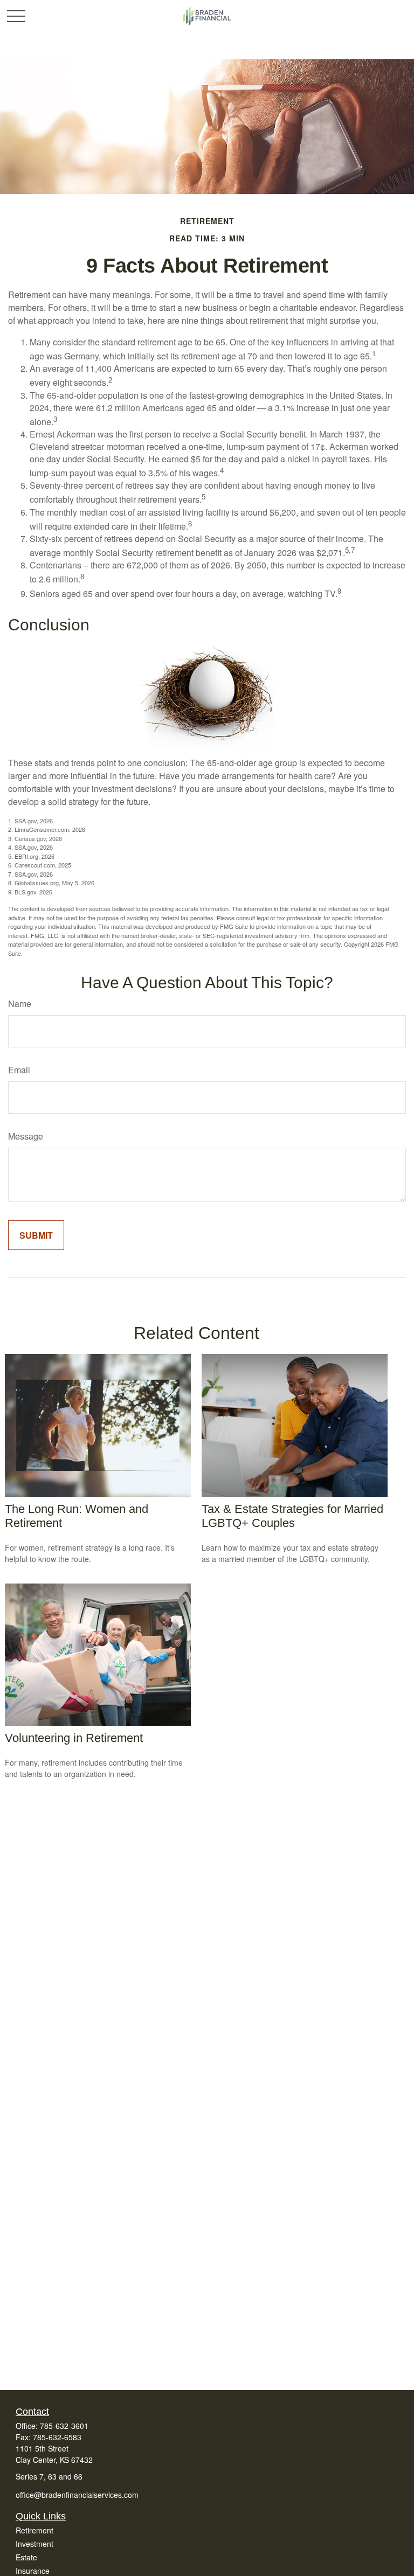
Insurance (33, 2571)
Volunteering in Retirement (74, 1738)
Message (26, 1136)
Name (20, 1004)
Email (19, 1070)
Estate (26, 2557)
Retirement (34, 2530)
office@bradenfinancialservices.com (77, 2495)
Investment (34, 2544)
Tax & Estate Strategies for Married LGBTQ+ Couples (292, 1516)
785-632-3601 (64, 2426)
